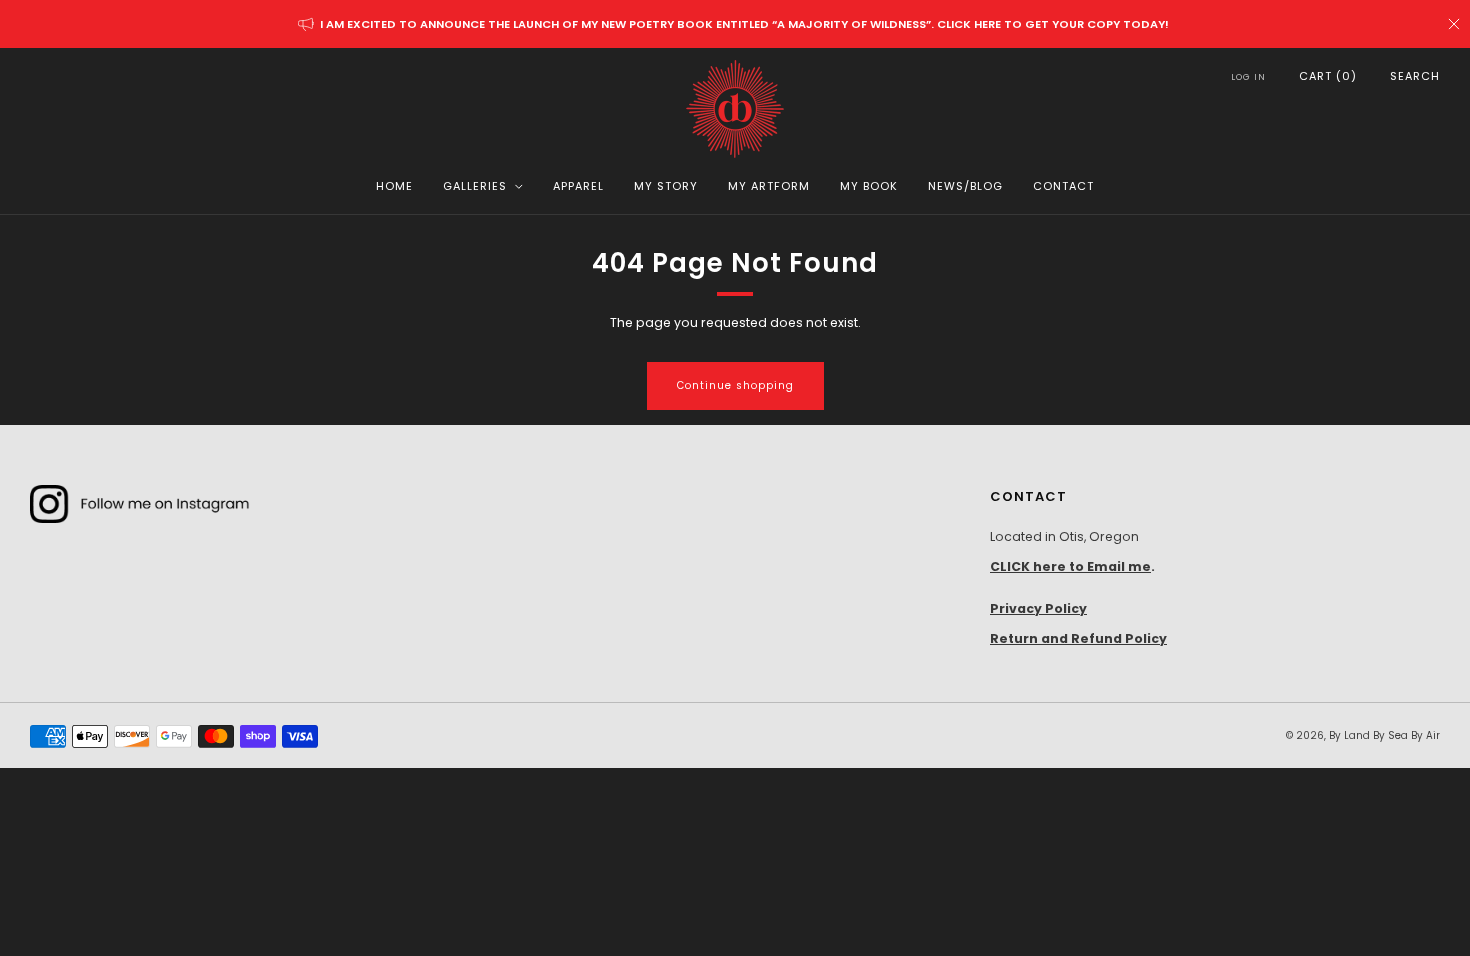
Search (1415, 76)
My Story (666, 186)
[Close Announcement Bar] (1454, 24)
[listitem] (735, 24)
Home (394, 186)
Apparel (578, 186)
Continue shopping (735, 385)
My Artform (769, 186)
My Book (869, 186)
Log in (1248, 77)
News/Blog (965, 186)
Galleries (475, 186)
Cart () (1328, 76)
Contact (1063, 186)
